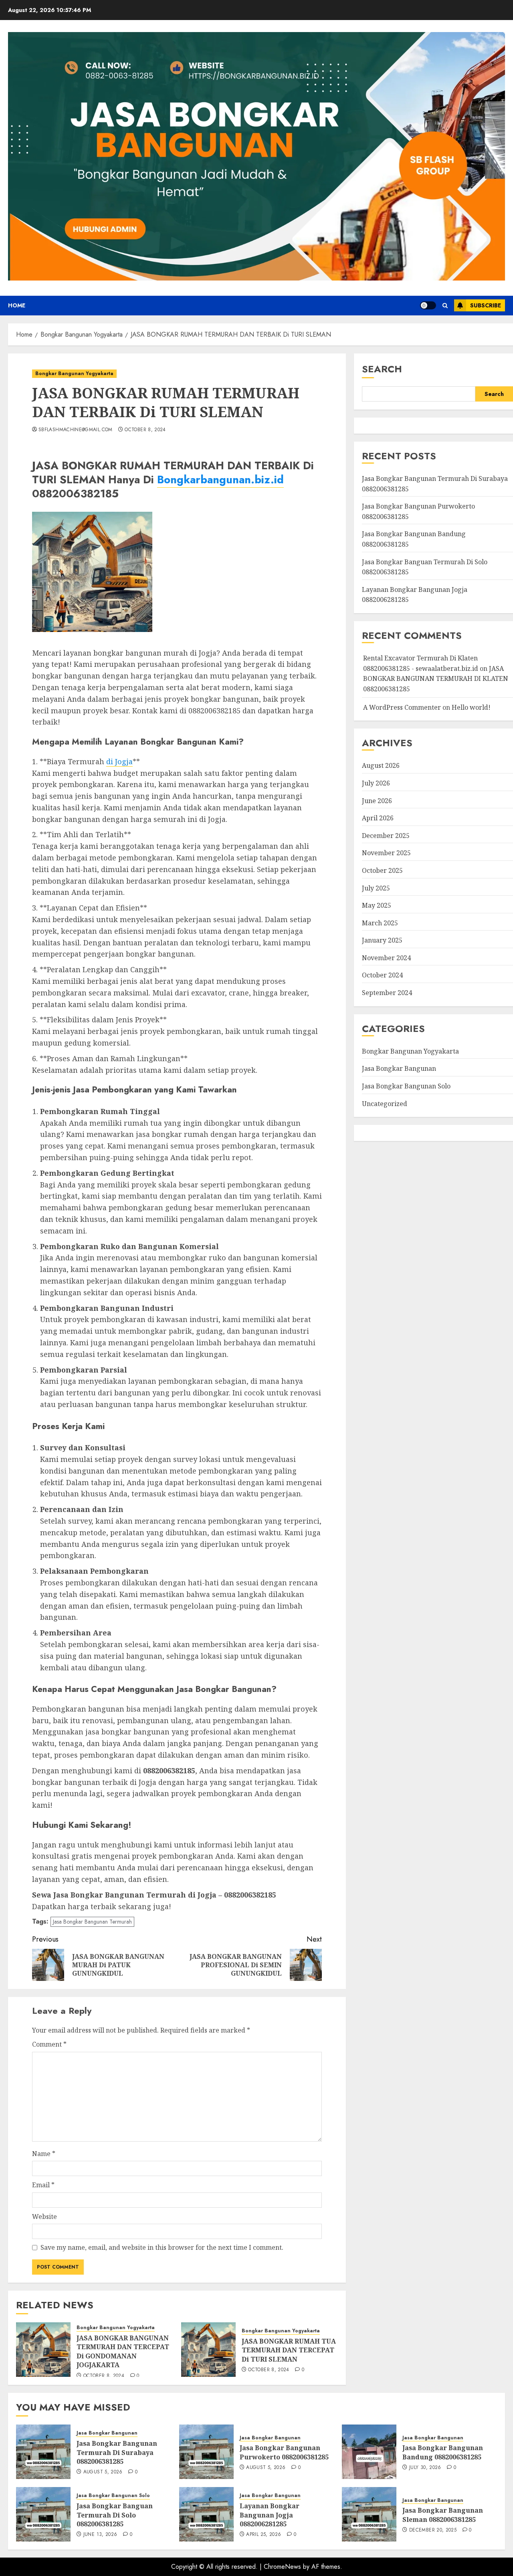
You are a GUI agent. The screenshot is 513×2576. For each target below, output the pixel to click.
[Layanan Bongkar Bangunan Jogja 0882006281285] (206, 2514)
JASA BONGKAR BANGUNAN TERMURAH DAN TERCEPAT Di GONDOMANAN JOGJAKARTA (123, 2351)
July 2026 (376, 783)
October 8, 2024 (145, 430)
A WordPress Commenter (402, 707)
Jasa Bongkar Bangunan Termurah (92, 1922)
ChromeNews (282, 2567)
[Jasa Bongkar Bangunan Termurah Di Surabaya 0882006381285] (43, 2452)
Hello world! (471, 707)
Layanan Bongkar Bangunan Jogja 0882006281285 (270, 2515)
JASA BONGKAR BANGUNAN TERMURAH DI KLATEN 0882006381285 (436, 679)
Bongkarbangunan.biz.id (220, 479)
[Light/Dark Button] (428, 305)
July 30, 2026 (425, 2468)
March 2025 (380, 923)
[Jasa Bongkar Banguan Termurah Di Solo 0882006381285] (43, 2514)
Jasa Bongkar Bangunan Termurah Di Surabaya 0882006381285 (117, 2452)
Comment (49, 2044)
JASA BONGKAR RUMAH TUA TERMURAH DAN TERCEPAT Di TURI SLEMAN (289, 2350)
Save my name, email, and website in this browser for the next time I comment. (162, 2247)
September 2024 (387, 993)
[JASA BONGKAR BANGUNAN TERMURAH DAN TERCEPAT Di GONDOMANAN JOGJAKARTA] (43, 2350)
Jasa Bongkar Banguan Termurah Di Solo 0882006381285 (115, 2515)
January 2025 (382, 941)
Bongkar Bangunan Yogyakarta (74, 373)
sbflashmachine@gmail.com (76, 430)
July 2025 (376, 888)
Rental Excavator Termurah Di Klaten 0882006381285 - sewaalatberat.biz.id (421, 664)
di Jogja (119, 761)
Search (382, 369)
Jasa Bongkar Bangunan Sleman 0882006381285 (443, 2515)
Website (44, 2217)
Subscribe (486, 305)
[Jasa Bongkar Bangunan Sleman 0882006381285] (369, 2514)
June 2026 (377, 801)
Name (44, 2154)
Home (17, 305)
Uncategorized (385, 1104)
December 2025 (386, 836)
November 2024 (386, 958)
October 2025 (382, 871)
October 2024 (382, 975)
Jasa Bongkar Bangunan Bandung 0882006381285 (443, 2452)
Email (43, 2185)
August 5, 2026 (103, 2472)
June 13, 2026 (100, 2535)
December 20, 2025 (433, 2530)
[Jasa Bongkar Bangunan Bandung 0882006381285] (369, 2452)
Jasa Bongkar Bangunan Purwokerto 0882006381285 (284, 2452)
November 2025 (386, 853)
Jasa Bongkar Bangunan (399, 1069)
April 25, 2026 (264, 2535)
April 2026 (378, 818)
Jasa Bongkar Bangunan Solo (406, 1086)
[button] (445, 306)
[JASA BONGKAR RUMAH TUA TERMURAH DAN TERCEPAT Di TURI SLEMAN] (208, 2350)
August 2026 (381, 766)
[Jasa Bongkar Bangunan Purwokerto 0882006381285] (206, 2452)
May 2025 (377, 906)
